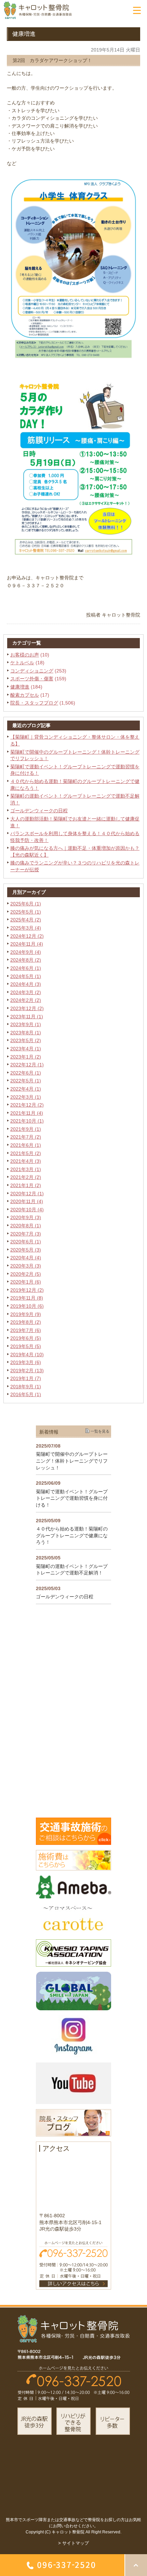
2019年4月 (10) (27, 1354)
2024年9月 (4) (26, 952)
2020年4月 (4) (26, 1258)
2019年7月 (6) (26, 1330)
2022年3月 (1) (26, 1097)
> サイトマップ (73, 2543)
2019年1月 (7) (26, 1378)
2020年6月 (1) (26, 1242)
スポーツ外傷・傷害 (32, 679)
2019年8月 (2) (26, 1322)
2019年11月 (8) (27, 1298)
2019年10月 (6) (27, 1306)
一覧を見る (100, 1431)
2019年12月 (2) (27, 1290)
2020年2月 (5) (26, 1274)
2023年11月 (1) (27, 1017)
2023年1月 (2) (26, 1057)
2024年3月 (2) (26, 992)
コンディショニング (32, 671)
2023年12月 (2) (27, 1008)
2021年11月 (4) (27, 1113)
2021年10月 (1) (27, 1121)
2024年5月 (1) (26, 976)
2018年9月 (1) (26, 1387)
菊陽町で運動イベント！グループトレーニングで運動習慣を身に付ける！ (72, 1498)
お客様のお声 (25, 655)
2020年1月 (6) (26, 1282)
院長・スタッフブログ (34, 703)
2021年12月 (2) (27, 1105)
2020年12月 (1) (27, 1194)
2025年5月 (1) (26, 912)
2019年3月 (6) (26, 1362)
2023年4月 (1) (26, 1049)
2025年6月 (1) (26, 904)
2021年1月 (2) (26, 1185)
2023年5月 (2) (26, 1040)
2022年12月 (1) (27, 1065)
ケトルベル (22, 663)
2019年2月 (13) (27, 1371)
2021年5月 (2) (26, 1153)
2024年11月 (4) (27, 944)
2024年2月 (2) (26, 1000)
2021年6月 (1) (26, 1145)
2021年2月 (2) (26, 1177)
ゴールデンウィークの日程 (39, 811)
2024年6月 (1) (26, 968)
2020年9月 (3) (26, 1217)
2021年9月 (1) (26, 1129)
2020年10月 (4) (27, 1210)
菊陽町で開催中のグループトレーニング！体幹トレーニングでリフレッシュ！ (72, 1461)
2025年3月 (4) (26, 928)
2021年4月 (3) (26, 1161)
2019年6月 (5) (26, 1338)
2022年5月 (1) (26, 1081)
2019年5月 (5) (26, 1346)
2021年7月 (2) (26, 1137)
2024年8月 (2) (26, 960)
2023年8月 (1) (26, 1033)
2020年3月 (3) (26, 1266)
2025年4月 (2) (26, 920)
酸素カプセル (25, 695)
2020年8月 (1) (26, 1226)
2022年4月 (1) (26, 1089)
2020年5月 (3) (26, 1250)
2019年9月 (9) (26, 1314)
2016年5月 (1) (26, 1394)
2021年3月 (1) (26, 1169)
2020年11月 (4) (27, 1201)
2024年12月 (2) (27, 936)
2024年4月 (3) (26, 984)
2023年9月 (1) (26, 1024)
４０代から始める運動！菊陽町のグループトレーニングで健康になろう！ (72, 1535)
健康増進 (20, 687)
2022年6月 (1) (26, 1073)
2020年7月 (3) (26, 1234)
